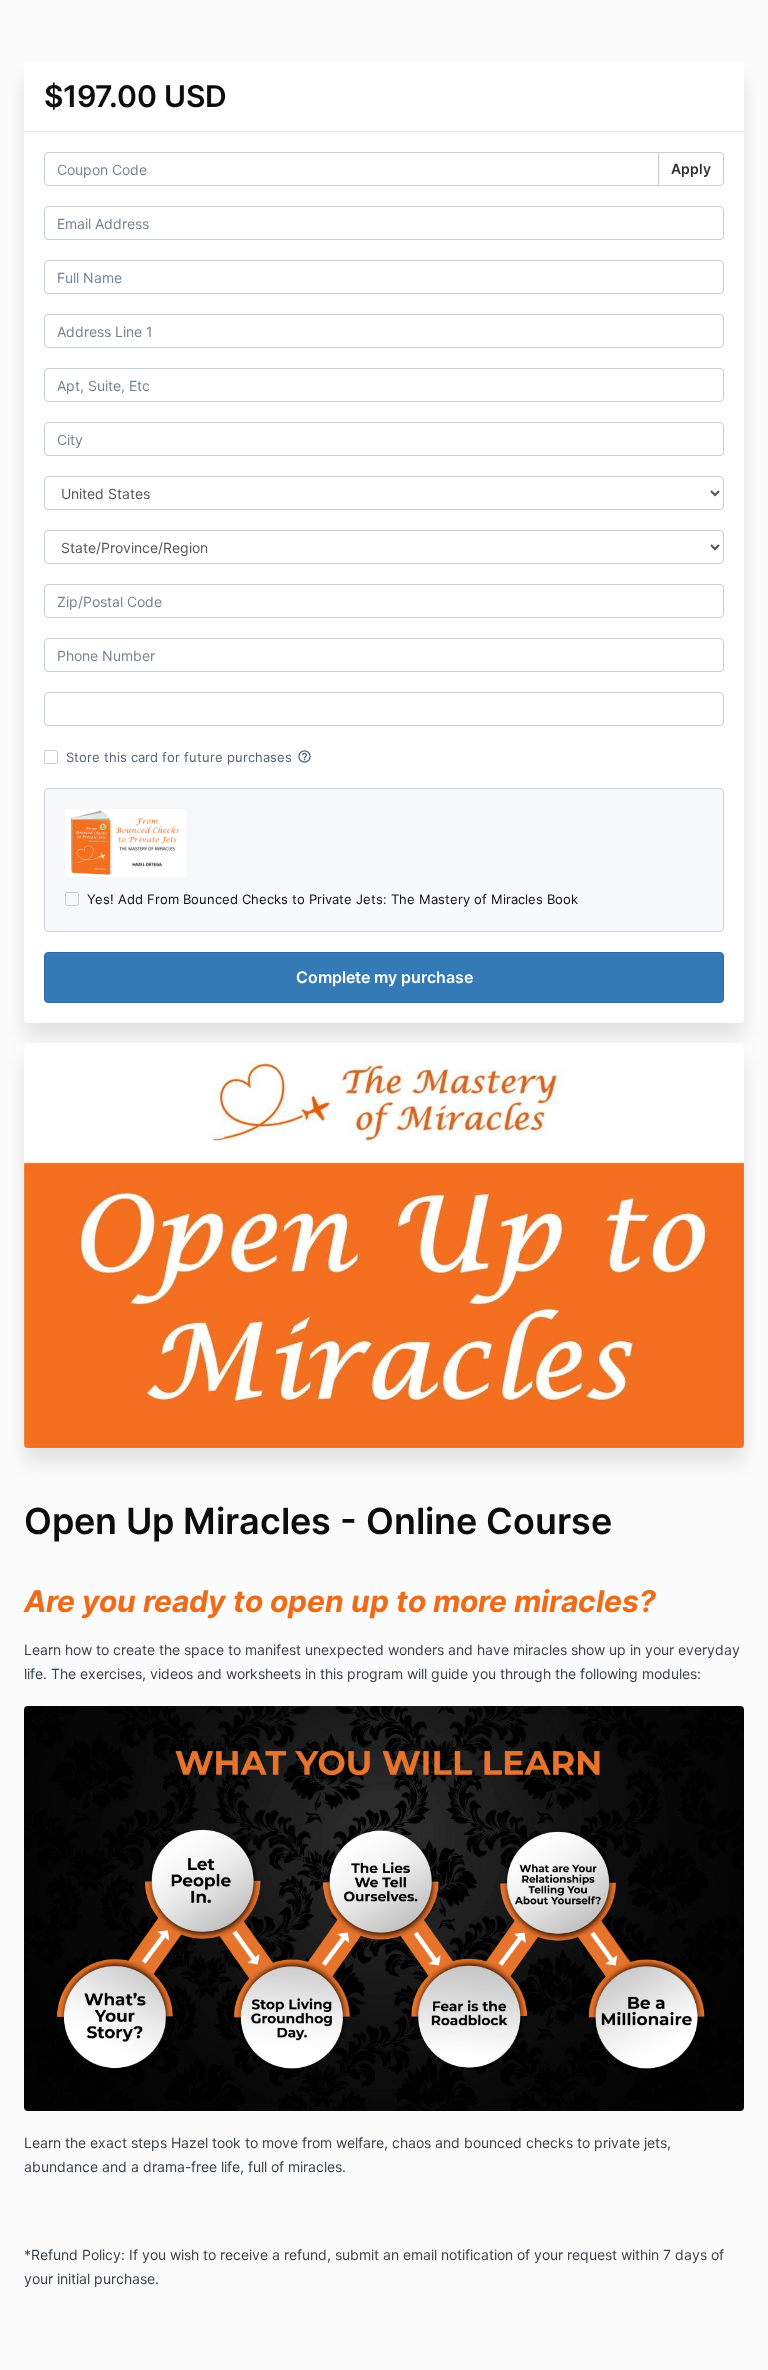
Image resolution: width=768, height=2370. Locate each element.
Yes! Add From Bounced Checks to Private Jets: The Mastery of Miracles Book (332, 899)
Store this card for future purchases (189, 757)
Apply (691, 168)
